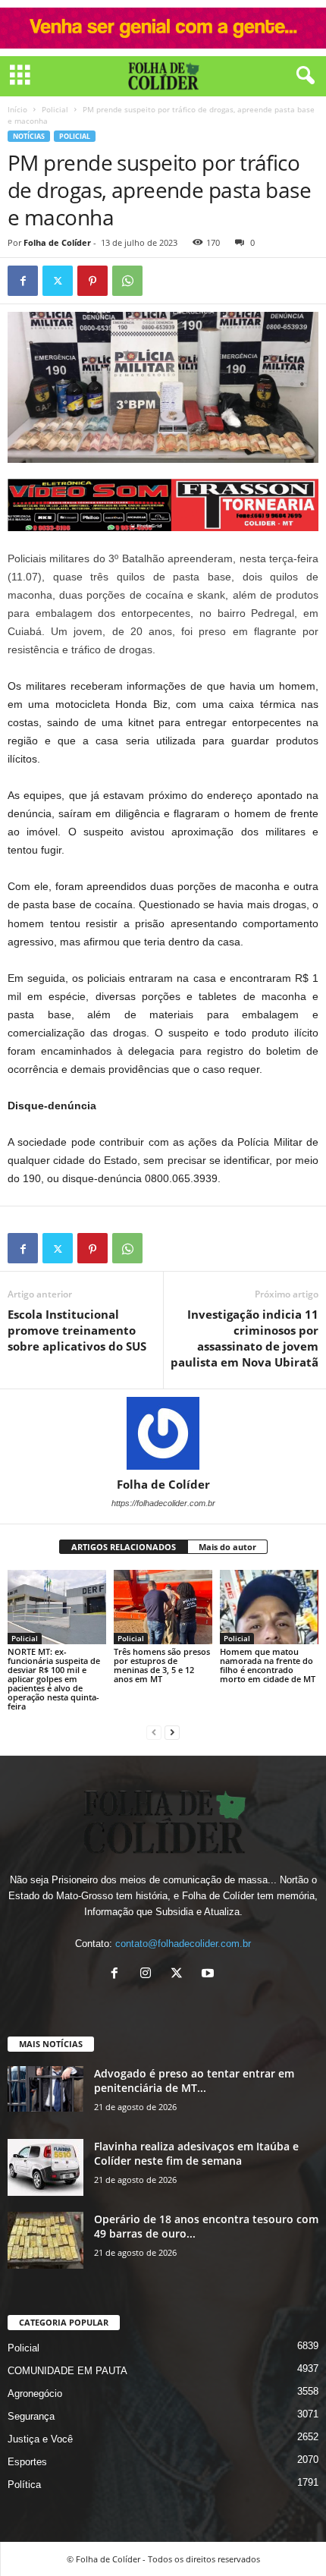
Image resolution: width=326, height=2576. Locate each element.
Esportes (27, 2462)
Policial (55, 109)
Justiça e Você (40, 2439)
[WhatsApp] (127, 281)
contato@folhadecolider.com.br (183, 1944)
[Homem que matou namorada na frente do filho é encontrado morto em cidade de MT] (269, 1607)
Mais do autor (227, 1547)
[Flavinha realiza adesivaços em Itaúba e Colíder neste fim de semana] (45, 2167)
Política (24, 2485)
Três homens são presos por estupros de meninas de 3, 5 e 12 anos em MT (162, 1665)
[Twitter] (58, 281)
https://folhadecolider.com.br (163, 1503)
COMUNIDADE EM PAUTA (67, 2371)
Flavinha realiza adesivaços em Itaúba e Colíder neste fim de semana (196, 2153)
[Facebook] (23, 281)
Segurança (31, 2416)
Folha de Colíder (57, 242)
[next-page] (172, 1732)
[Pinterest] (92, 281)
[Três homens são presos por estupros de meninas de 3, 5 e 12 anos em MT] (163, 1607)
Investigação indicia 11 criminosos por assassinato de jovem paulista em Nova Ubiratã (244, 1338)
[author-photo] (163, 1433)
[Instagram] (149, 1975)
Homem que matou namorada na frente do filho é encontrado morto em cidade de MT (268, 1665)
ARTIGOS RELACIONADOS (124, 1547)
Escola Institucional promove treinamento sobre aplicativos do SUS (77, 1330)
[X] (180, 1975)
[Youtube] (210, 1975)
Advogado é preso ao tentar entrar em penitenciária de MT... (194, 2081)
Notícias (29, 136)
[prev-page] (154, 1732)
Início (17, 109)
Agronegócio (35, 2394)
